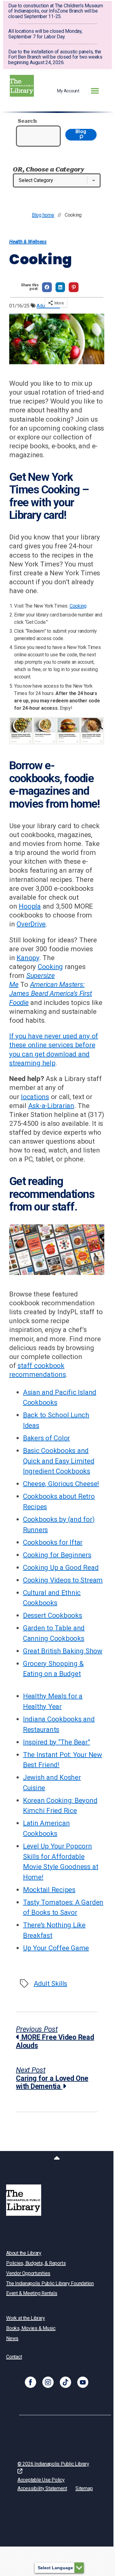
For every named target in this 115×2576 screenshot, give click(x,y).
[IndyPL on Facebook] (31, 2382)
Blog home (43, 215)
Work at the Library (25, 2318)
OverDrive (31, 924)
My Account (68, 91)
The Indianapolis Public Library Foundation (50, 2283)
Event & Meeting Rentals (32, 2293)
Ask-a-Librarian (51, 1106)
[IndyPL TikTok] (65, 2382)
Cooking (78, 606)
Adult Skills (50, 1983)
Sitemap (84, 2488)
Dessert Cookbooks (53, 1615)
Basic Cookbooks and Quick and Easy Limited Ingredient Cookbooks (59, 1461)
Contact (14, 2357)
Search (27, 121)
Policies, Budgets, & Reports (36, 2263)
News (12, 2338)
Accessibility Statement (42, 2488)
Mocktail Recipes (49, 1890)
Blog (81, 131)
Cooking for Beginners (57, 1555)
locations (35, 1097)
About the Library (24, 2253)
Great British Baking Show (63, 1651)
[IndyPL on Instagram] (48, 2382)
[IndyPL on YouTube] (83, 2382)
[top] (57, 2159)
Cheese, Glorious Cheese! (61, 1484)
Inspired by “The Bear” (57, 1742)
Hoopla (30, 906)
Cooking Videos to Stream (63, 1580)
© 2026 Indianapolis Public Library (53, 2464)
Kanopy (28, 958)
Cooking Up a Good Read (61, 1567)
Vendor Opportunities (28, 2273)
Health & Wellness (28, 242)
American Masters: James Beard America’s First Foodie (51, 993)
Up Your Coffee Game (56, 1948)
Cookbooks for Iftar (53, 1542)
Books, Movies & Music (31, 2328)
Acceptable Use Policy (41, 2480)
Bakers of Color (46, 1438)
